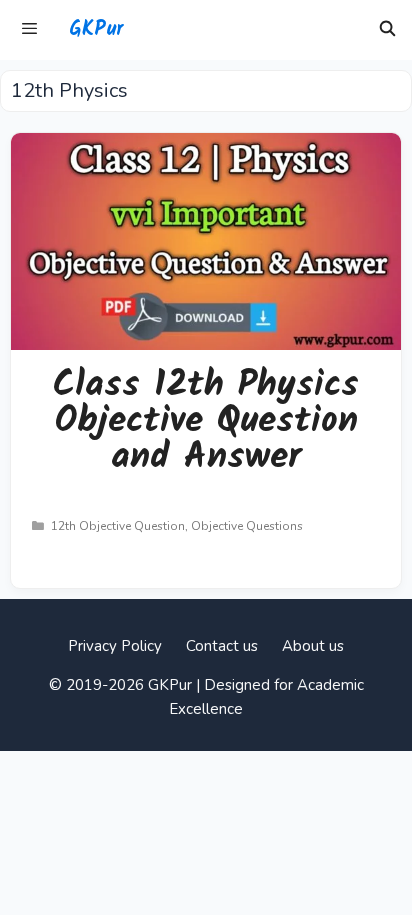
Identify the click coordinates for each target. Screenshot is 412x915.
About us (313, 646)
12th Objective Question (118, 526)
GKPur (96, 30)
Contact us (222, 646)
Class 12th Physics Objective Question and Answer (206, 421)
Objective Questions (247, 526)
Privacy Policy (115, 646)
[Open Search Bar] (387, 30)
